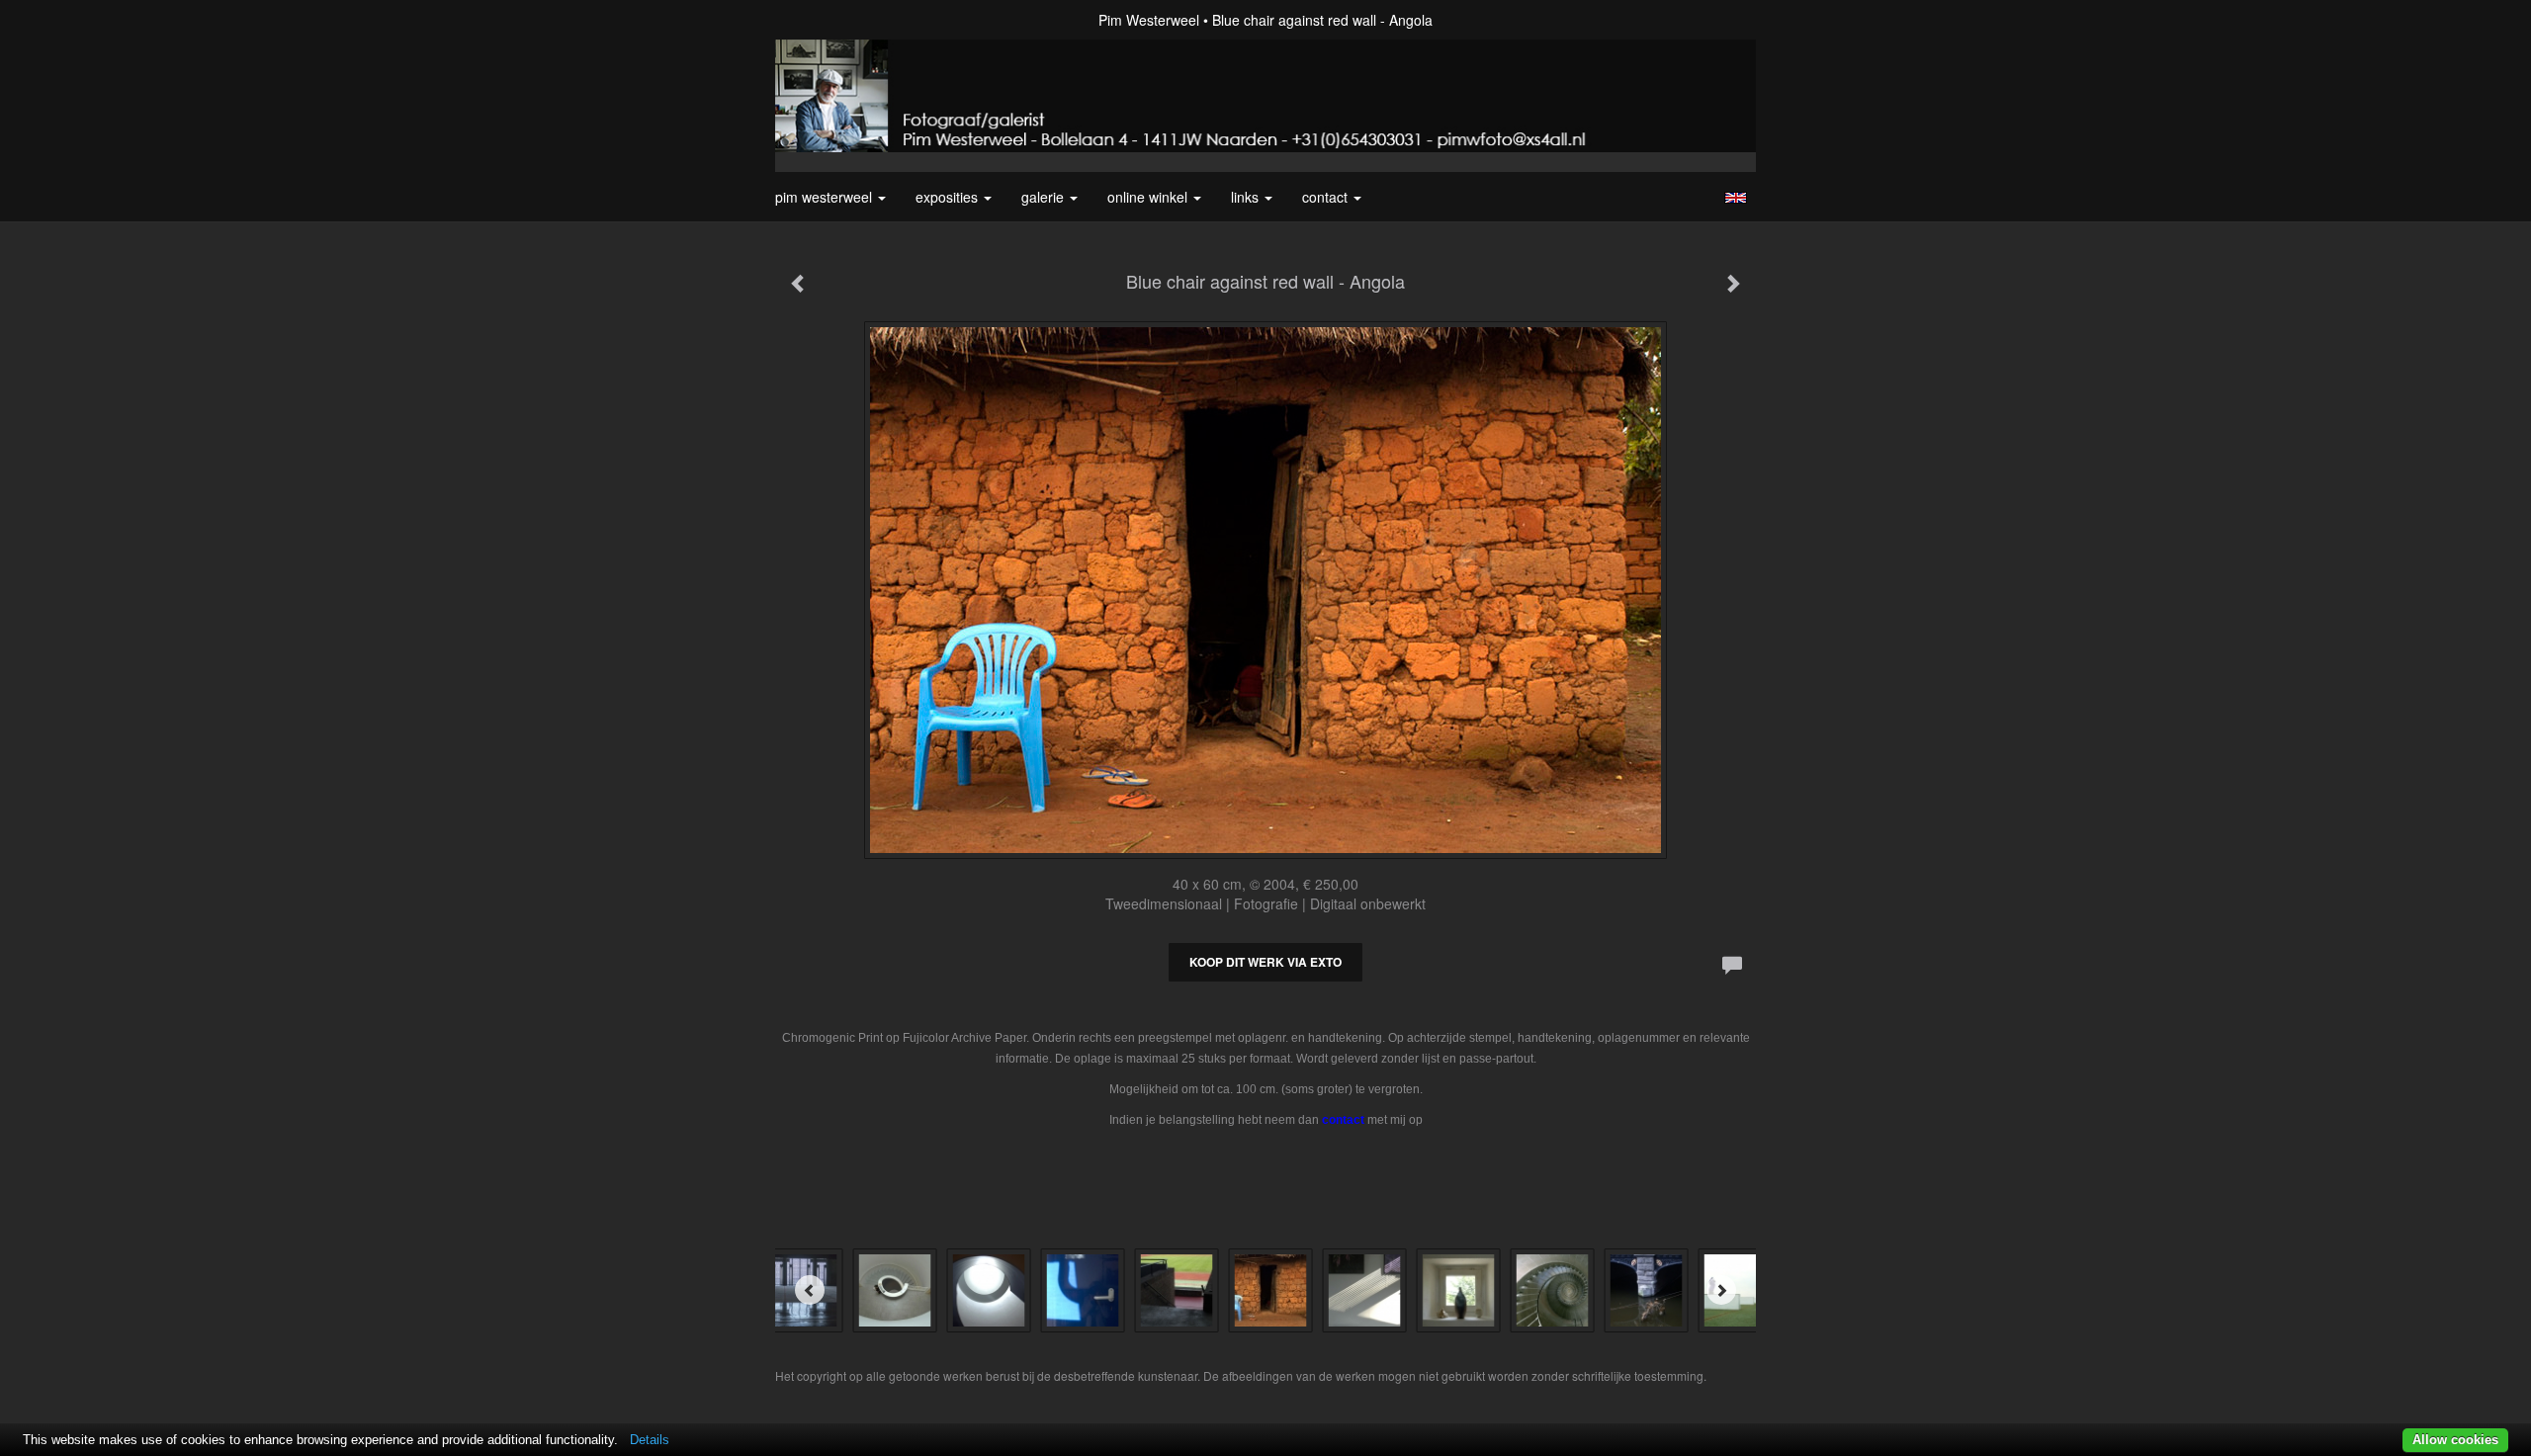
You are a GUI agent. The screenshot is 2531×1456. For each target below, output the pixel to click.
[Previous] (810, 1290)
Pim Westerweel (1149, 20)
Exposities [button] (949, 197)
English (1736, 198)
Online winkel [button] (1149, 197)
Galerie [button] (1045, 197)
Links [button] (1247, 197)
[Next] (1721, 1290)
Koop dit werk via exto (1265, 962)
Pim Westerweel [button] (826, 197)
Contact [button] (1327, 197)
